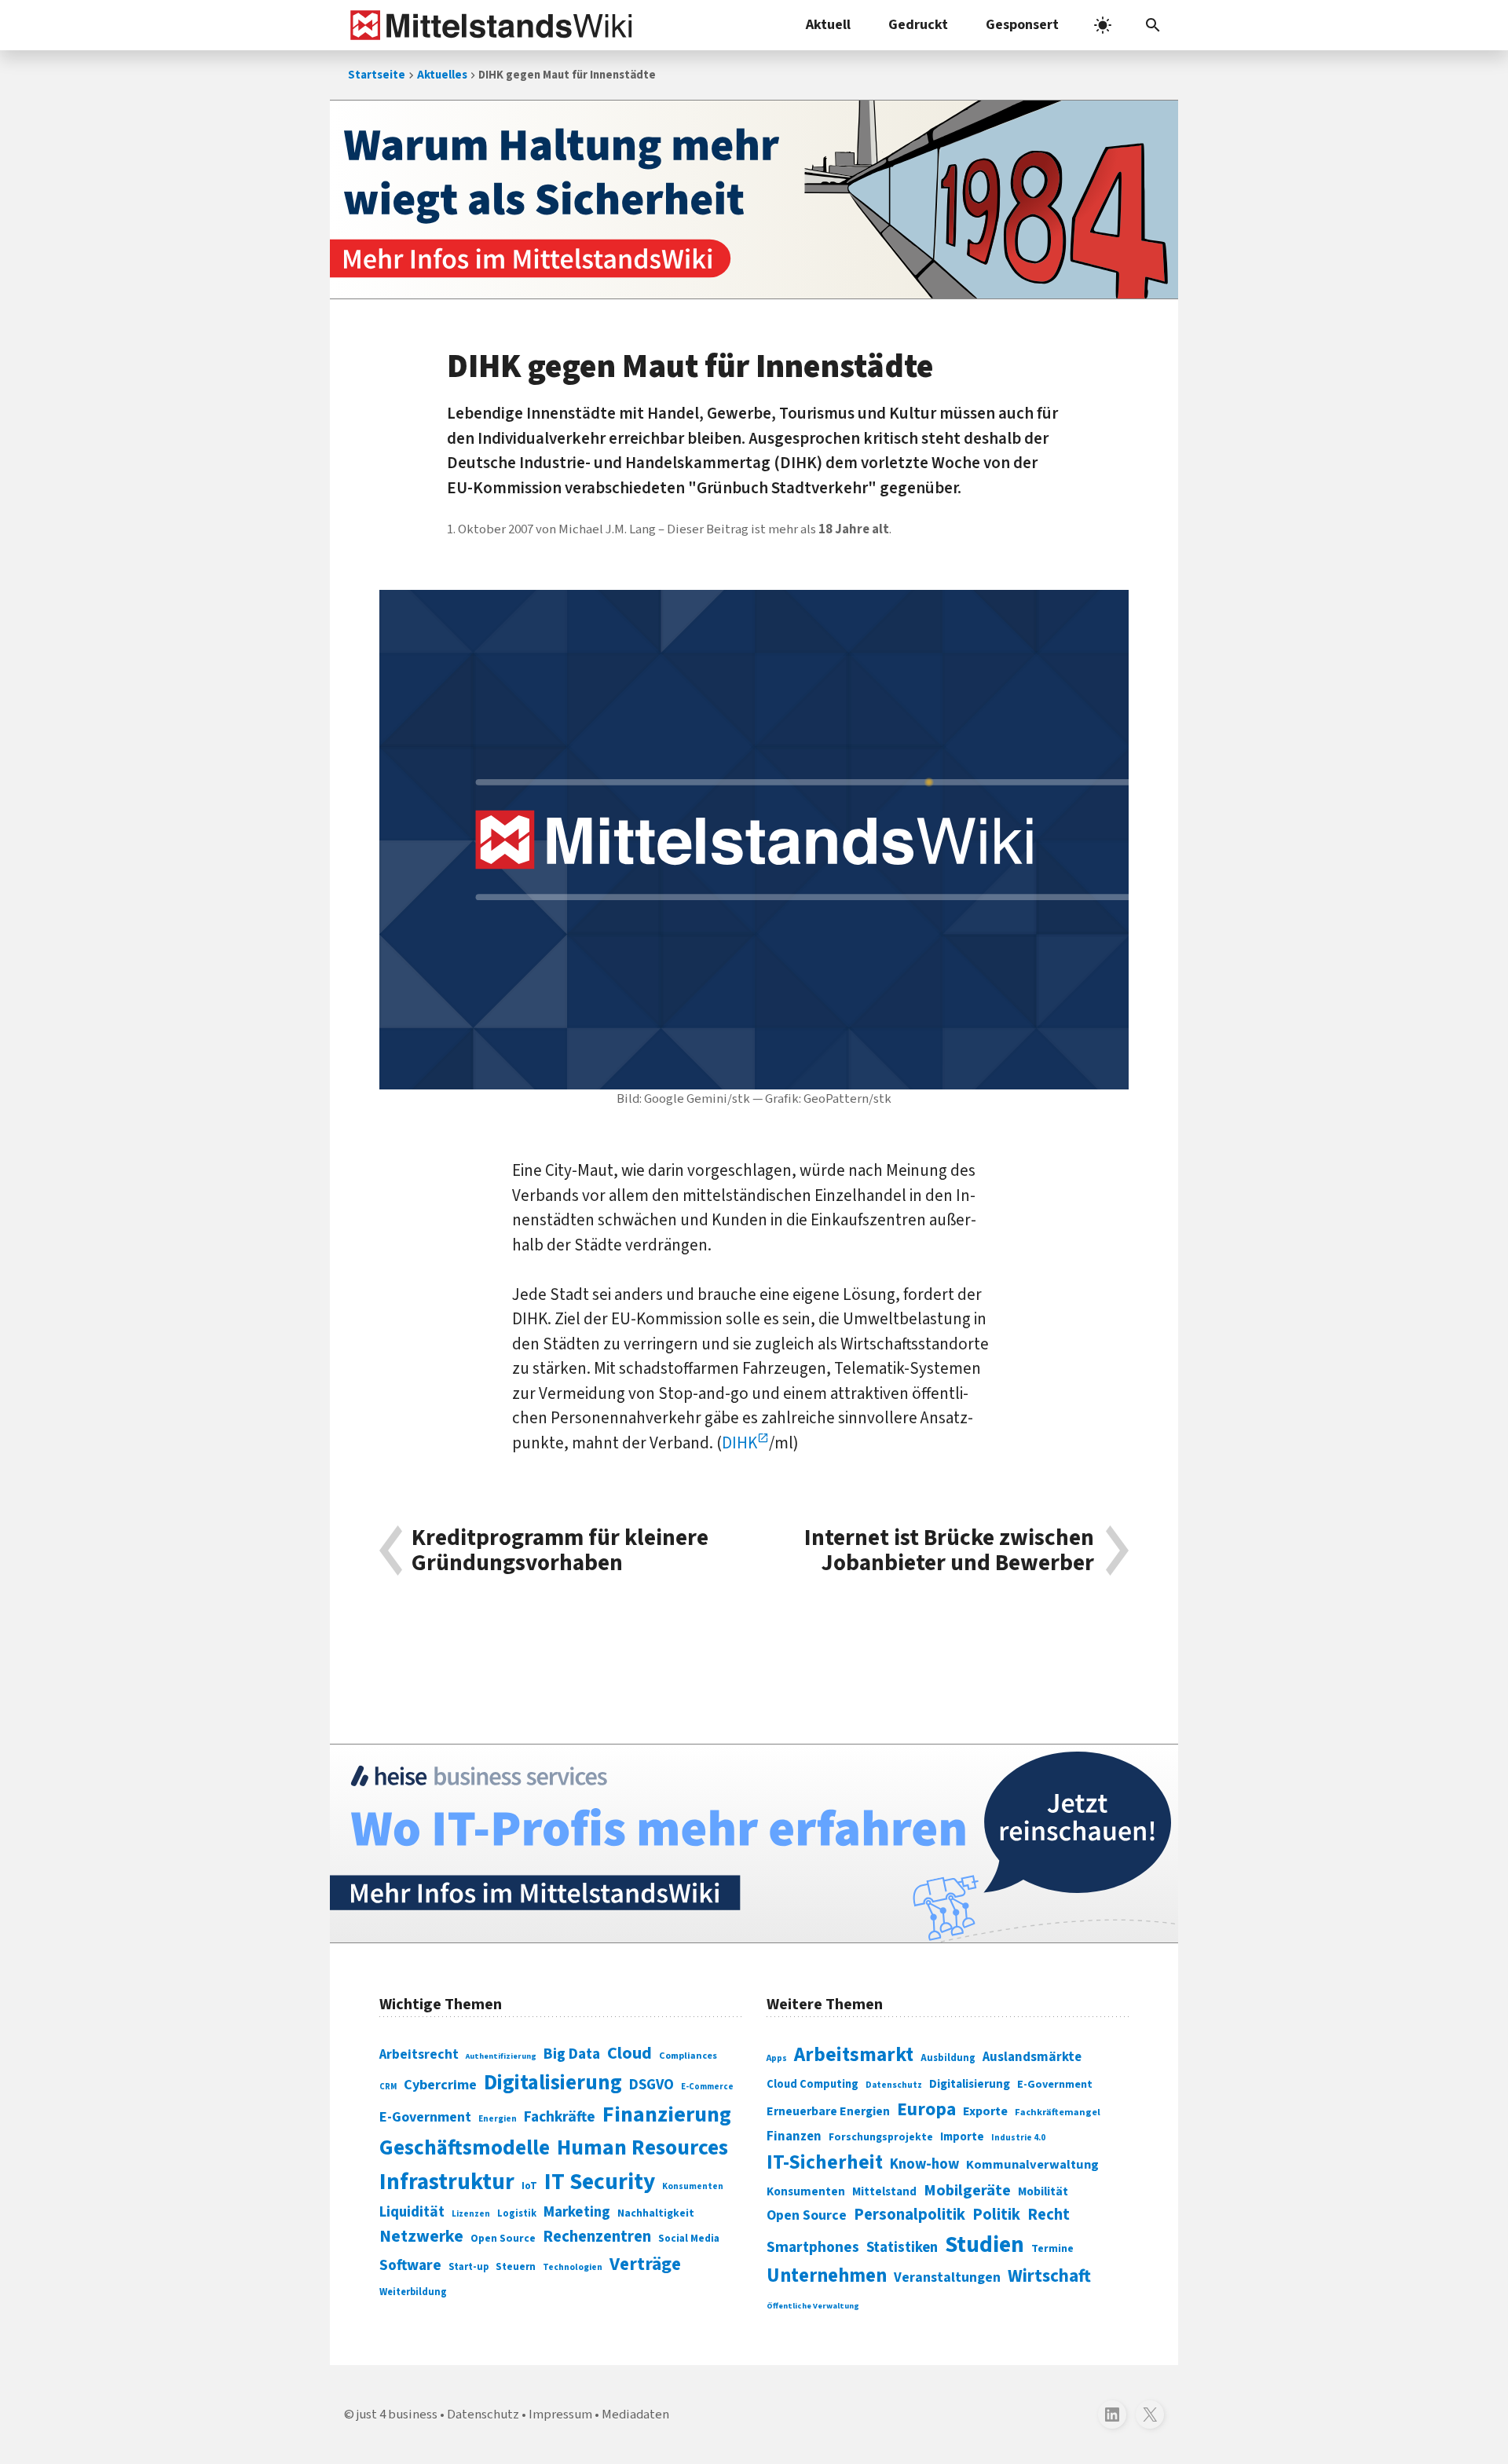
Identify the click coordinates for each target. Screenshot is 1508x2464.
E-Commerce (707, 2087)
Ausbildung (948, 2058)
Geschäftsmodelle (465, 2148)
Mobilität (1043, 2191)
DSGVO (652, 2085)
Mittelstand (884, 2192)
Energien (498, 2119)
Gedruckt (918, 25)
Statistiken (902, 2247)
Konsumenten (693, 2186)
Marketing (577, 2212)
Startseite (377, 75)
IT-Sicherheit (825, 2162)
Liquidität (412, 2212)
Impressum (560, 2415)
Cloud (630, 2053)
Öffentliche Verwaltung (813, 2306)
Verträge (645, 2264)
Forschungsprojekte (881, 2137)
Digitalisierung (553, 2083)
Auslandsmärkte (1032, 2057)
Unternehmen (827, 2276)
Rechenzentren (597, 2237)
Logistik (517, 2213)
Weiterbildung (413, 2292)
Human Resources (642, 2148)
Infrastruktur (447, 2182)
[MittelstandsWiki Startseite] (488, 25)
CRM (388, 2087)
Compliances (688, 2056)
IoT (529, 2186)
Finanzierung (667, 2114)
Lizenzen (471, 2214)
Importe (962, 2137)
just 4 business (397, 2415)
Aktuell (828, 25)
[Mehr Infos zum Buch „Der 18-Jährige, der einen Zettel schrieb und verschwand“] (754, 200)
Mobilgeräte (967, 2190)
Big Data (572, 2054)
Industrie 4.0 (1018, 2137)
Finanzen (794, 2136)
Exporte (985, 2111)
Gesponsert (1022, 25)
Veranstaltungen (947, 2277)
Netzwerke (421, 2237)
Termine (1052, 2249)
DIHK (739, 1443)
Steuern (516, 2267)
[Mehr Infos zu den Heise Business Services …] (754, 1843)
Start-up (469, 2267)
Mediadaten (635, 2415)
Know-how (924, 2164)
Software (410, 2265)
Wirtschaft (1049, 2276)
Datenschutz (894, 2085)
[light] (1103, 25)
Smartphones (813, 2247)
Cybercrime (440, 2085)
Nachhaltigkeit (656, 2213)
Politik (996, 2215)
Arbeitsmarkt (854, 2055)
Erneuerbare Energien (828, 2111)
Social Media (689, 2238)
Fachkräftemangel (1058, 2112)
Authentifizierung (501, 2056)
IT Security (600, 2182)
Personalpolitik (910, 2215)
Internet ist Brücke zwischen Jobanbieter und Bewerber (949, 1551)
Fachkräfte (560, 2117)
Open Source (503, 2238)
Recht (1049, 2215)
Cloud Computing (813, 2084)
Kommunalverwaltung (1032, 2165)
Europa (926, 2109)
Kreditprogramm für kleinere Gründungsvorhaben (560, 1551)
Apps (777, 2058)
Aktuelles (442, 75)
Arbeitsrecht (419, 2054)
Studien (985, 2245)
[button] (1153, 25)
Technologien (573, 2267)
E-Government (425, 2117)
